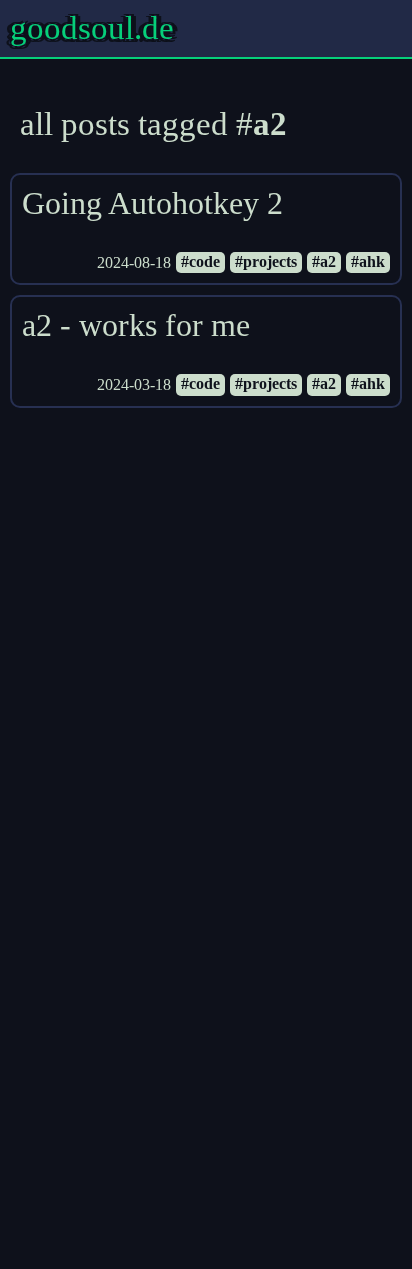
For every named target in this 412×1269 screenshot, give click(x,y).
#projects (266, 261)
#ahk (368, 261)
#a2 (324, 261)
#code (200, 261)
